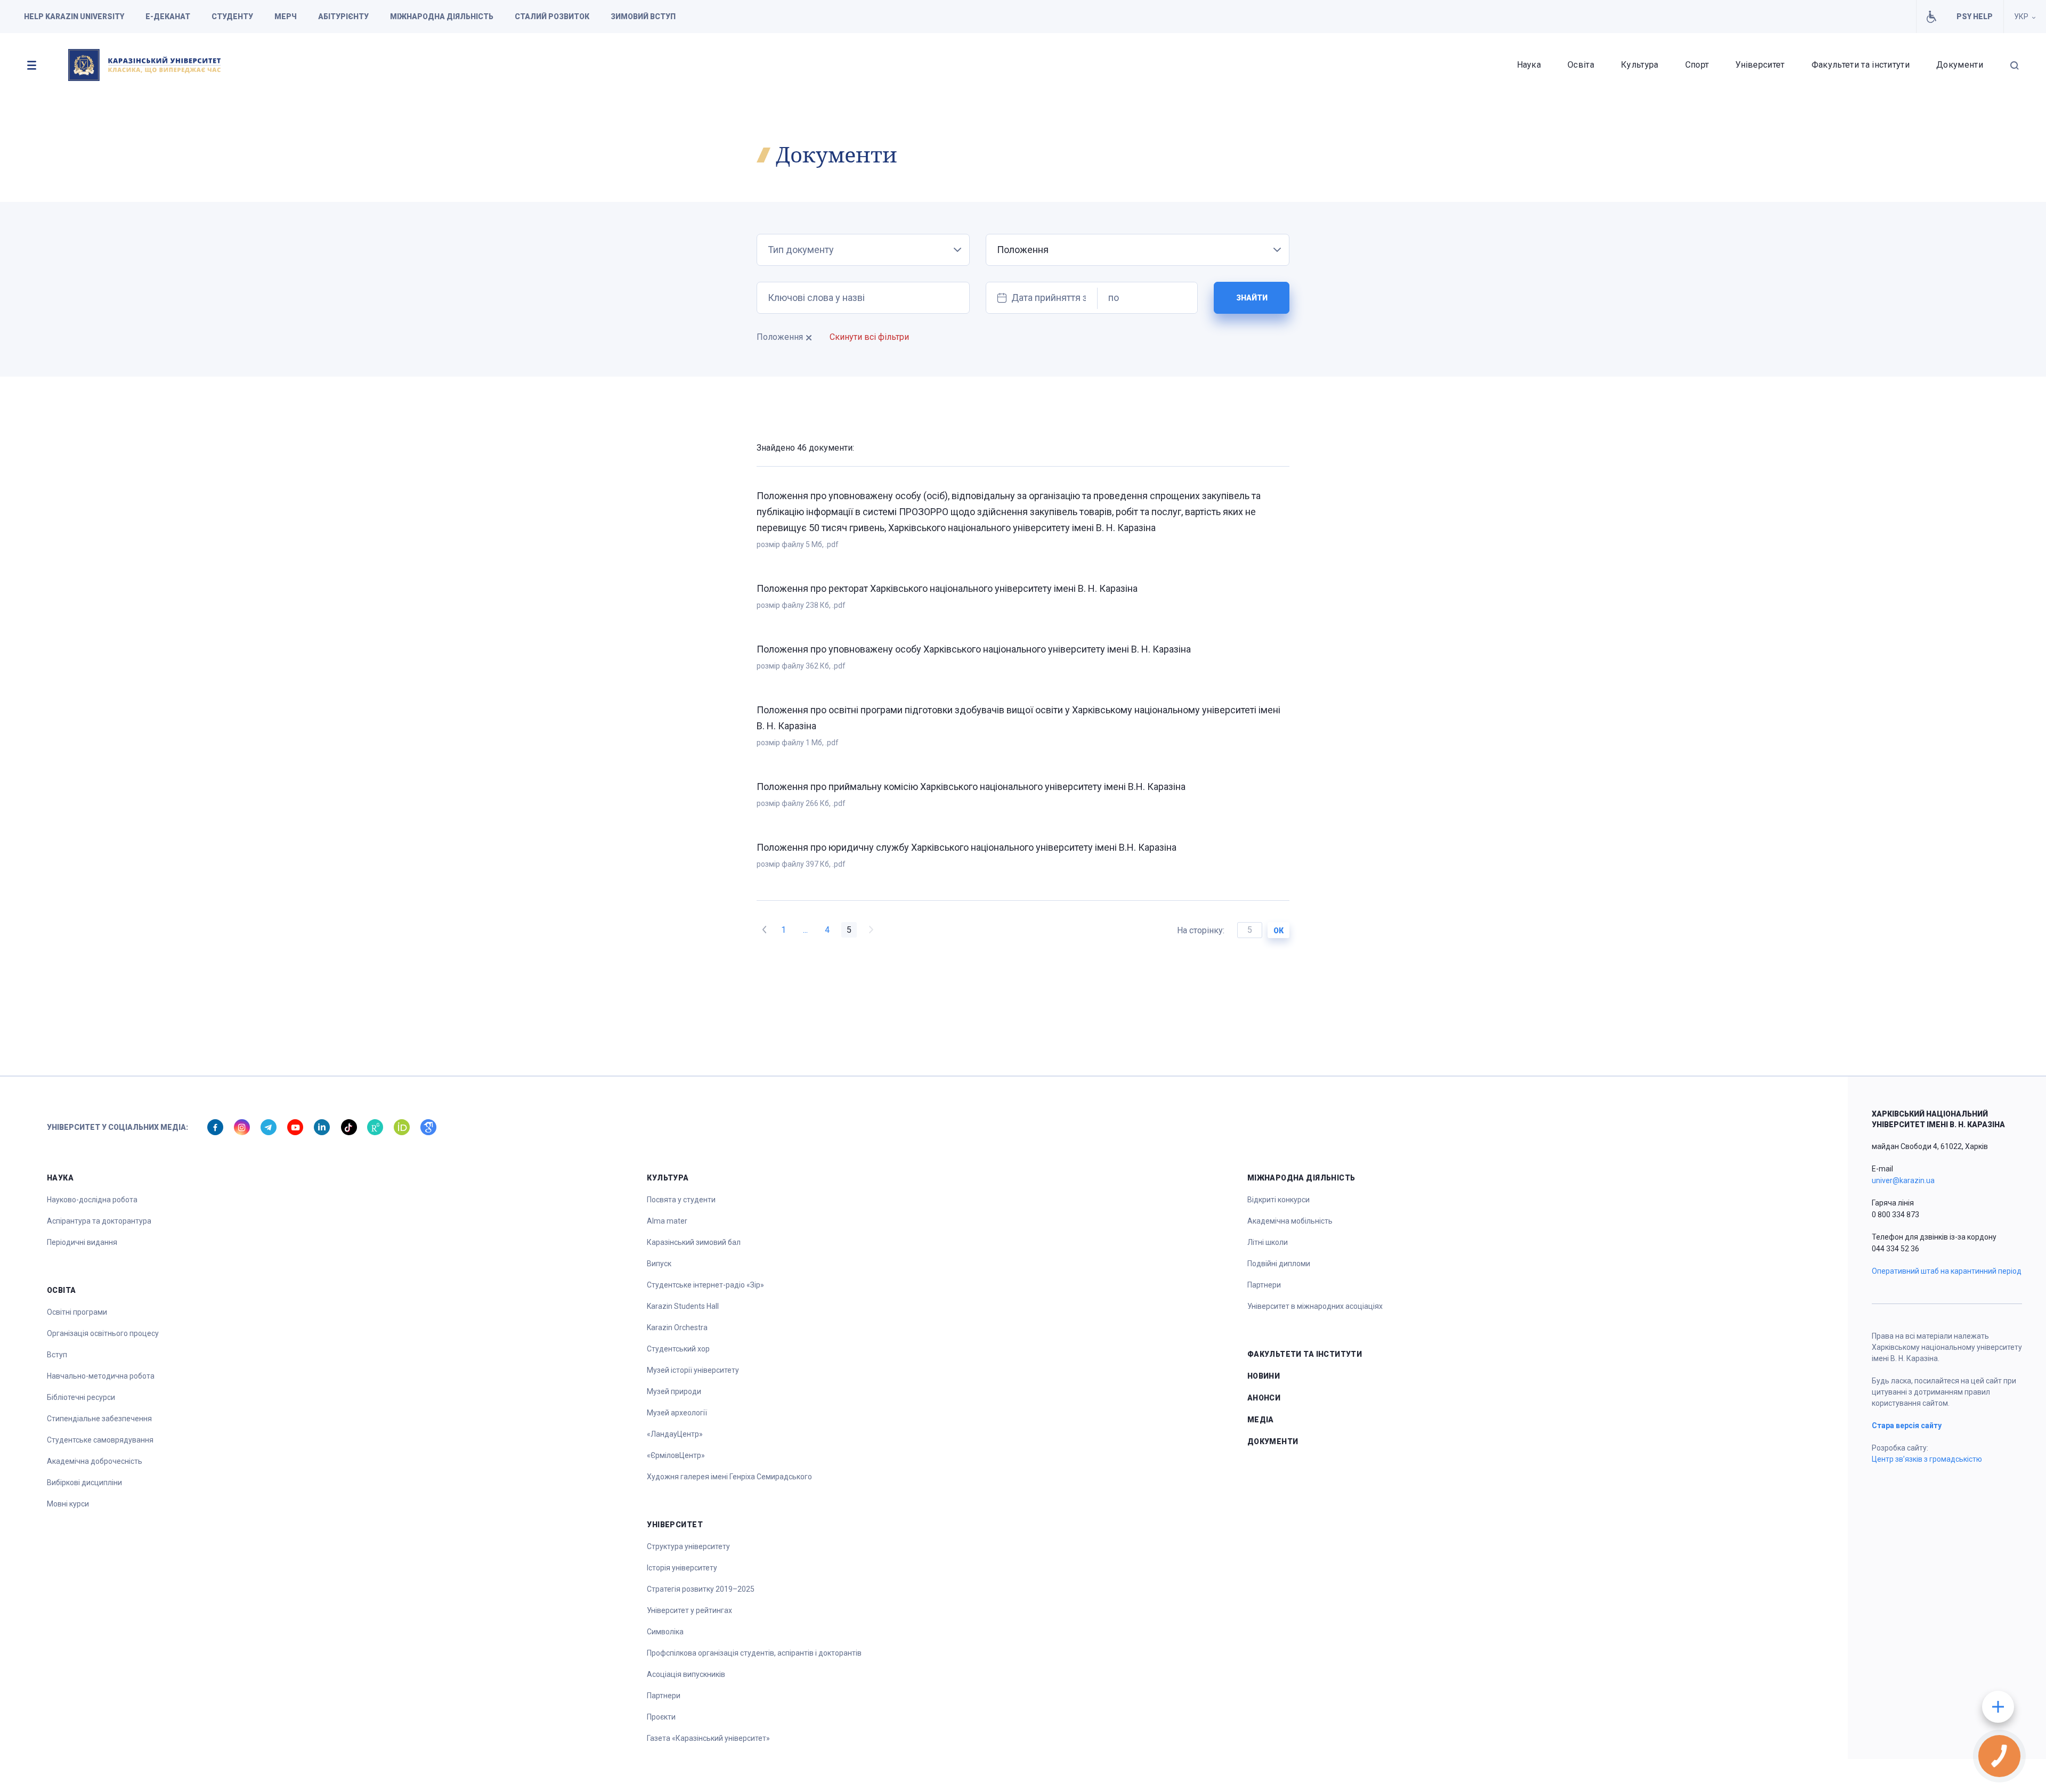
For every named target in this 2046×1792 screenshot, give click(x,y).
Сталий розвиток (552, 17)
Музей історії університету (693, 1370)
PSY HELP (1975, 17)
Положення (780, 337)
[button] (31, 65)
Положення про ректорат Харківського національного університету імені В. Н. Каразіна (947, 588)
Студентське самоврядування (100, 1440)
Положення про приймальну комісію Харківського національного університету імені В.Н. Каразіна (971, 787)
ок (1278, 931)
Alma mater (667, 1221)
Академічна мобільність (1290, 1221)
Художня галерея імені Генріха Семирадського (729, 1477)
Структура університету (688, 1546)
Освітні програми (77, 1312)
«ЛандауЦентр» (675, 1434)
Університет (1760, 65)
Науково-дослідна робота (92, 1200)
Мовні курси (68, 1504)
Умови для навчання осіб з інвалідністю (1931, 17)
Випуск (659, 1264)
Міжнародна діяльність (442, 17)
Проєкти (661, 1717)
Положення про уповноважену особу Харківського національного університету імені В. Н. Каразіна (974, 649)
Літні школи (1268, 1242)
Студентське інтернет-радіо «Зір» (705, 1285)
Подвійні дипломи (1279, 1264)
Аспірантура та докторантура (99, 1221)
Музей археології (677, 1413)
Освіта (1581, 65)
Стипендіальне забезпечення (99, 1419)
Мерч (286, 17)
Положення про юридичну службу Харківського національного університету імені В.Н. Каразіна (967, 847)
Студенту (232, 17)
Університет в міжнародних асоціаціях (1315, 1306)
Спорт (1697, 65)
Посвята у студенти (681, 1200)
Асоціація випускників (686, 1674)
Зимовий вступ (643, 17)
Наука (1529, 65)
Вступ (57, 1355)
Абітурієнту (343, 17)
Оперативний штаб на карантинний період (1947, 1271)
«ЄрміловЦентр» (676, 1455)
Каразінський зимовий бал (694, 1242)
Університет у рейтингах (689, 1610)
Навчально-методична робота (101, 1376)
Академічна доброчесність (95, 1461)
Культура (1640, 65)
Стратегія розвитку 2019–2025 (701, 1589)
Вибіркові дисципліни (84, 1483)
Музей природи (674, 1391)
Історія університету (682, 1568)
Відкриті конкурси (1278, 1200)
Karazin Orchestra (677, 1327)
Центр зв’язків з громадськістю (1927, 1459)
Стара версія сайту (1907, 1426)
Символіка (665, 1632)
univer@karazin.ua (1903, 1180)
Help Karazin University (74, 17)
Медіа (1261, 1420)
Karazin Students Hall (683, 1306)
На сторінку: (1202, 930)
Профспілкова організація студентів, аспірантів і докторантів (754, 1653)
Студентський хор (678, 1349)
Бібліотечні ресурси (81, 1397)
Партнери (664, 1696)
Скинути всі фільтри (869, 337)
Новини (1264, 1376)
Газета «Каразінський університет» (708, 1738)
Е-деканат (168, 17)
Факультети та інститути (1861, 65)
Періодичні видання (82, 1242)
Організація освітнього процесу (103, 1333)
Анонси (1264, 1398)
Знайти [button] (1252, 298)
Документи (1960, 65)
